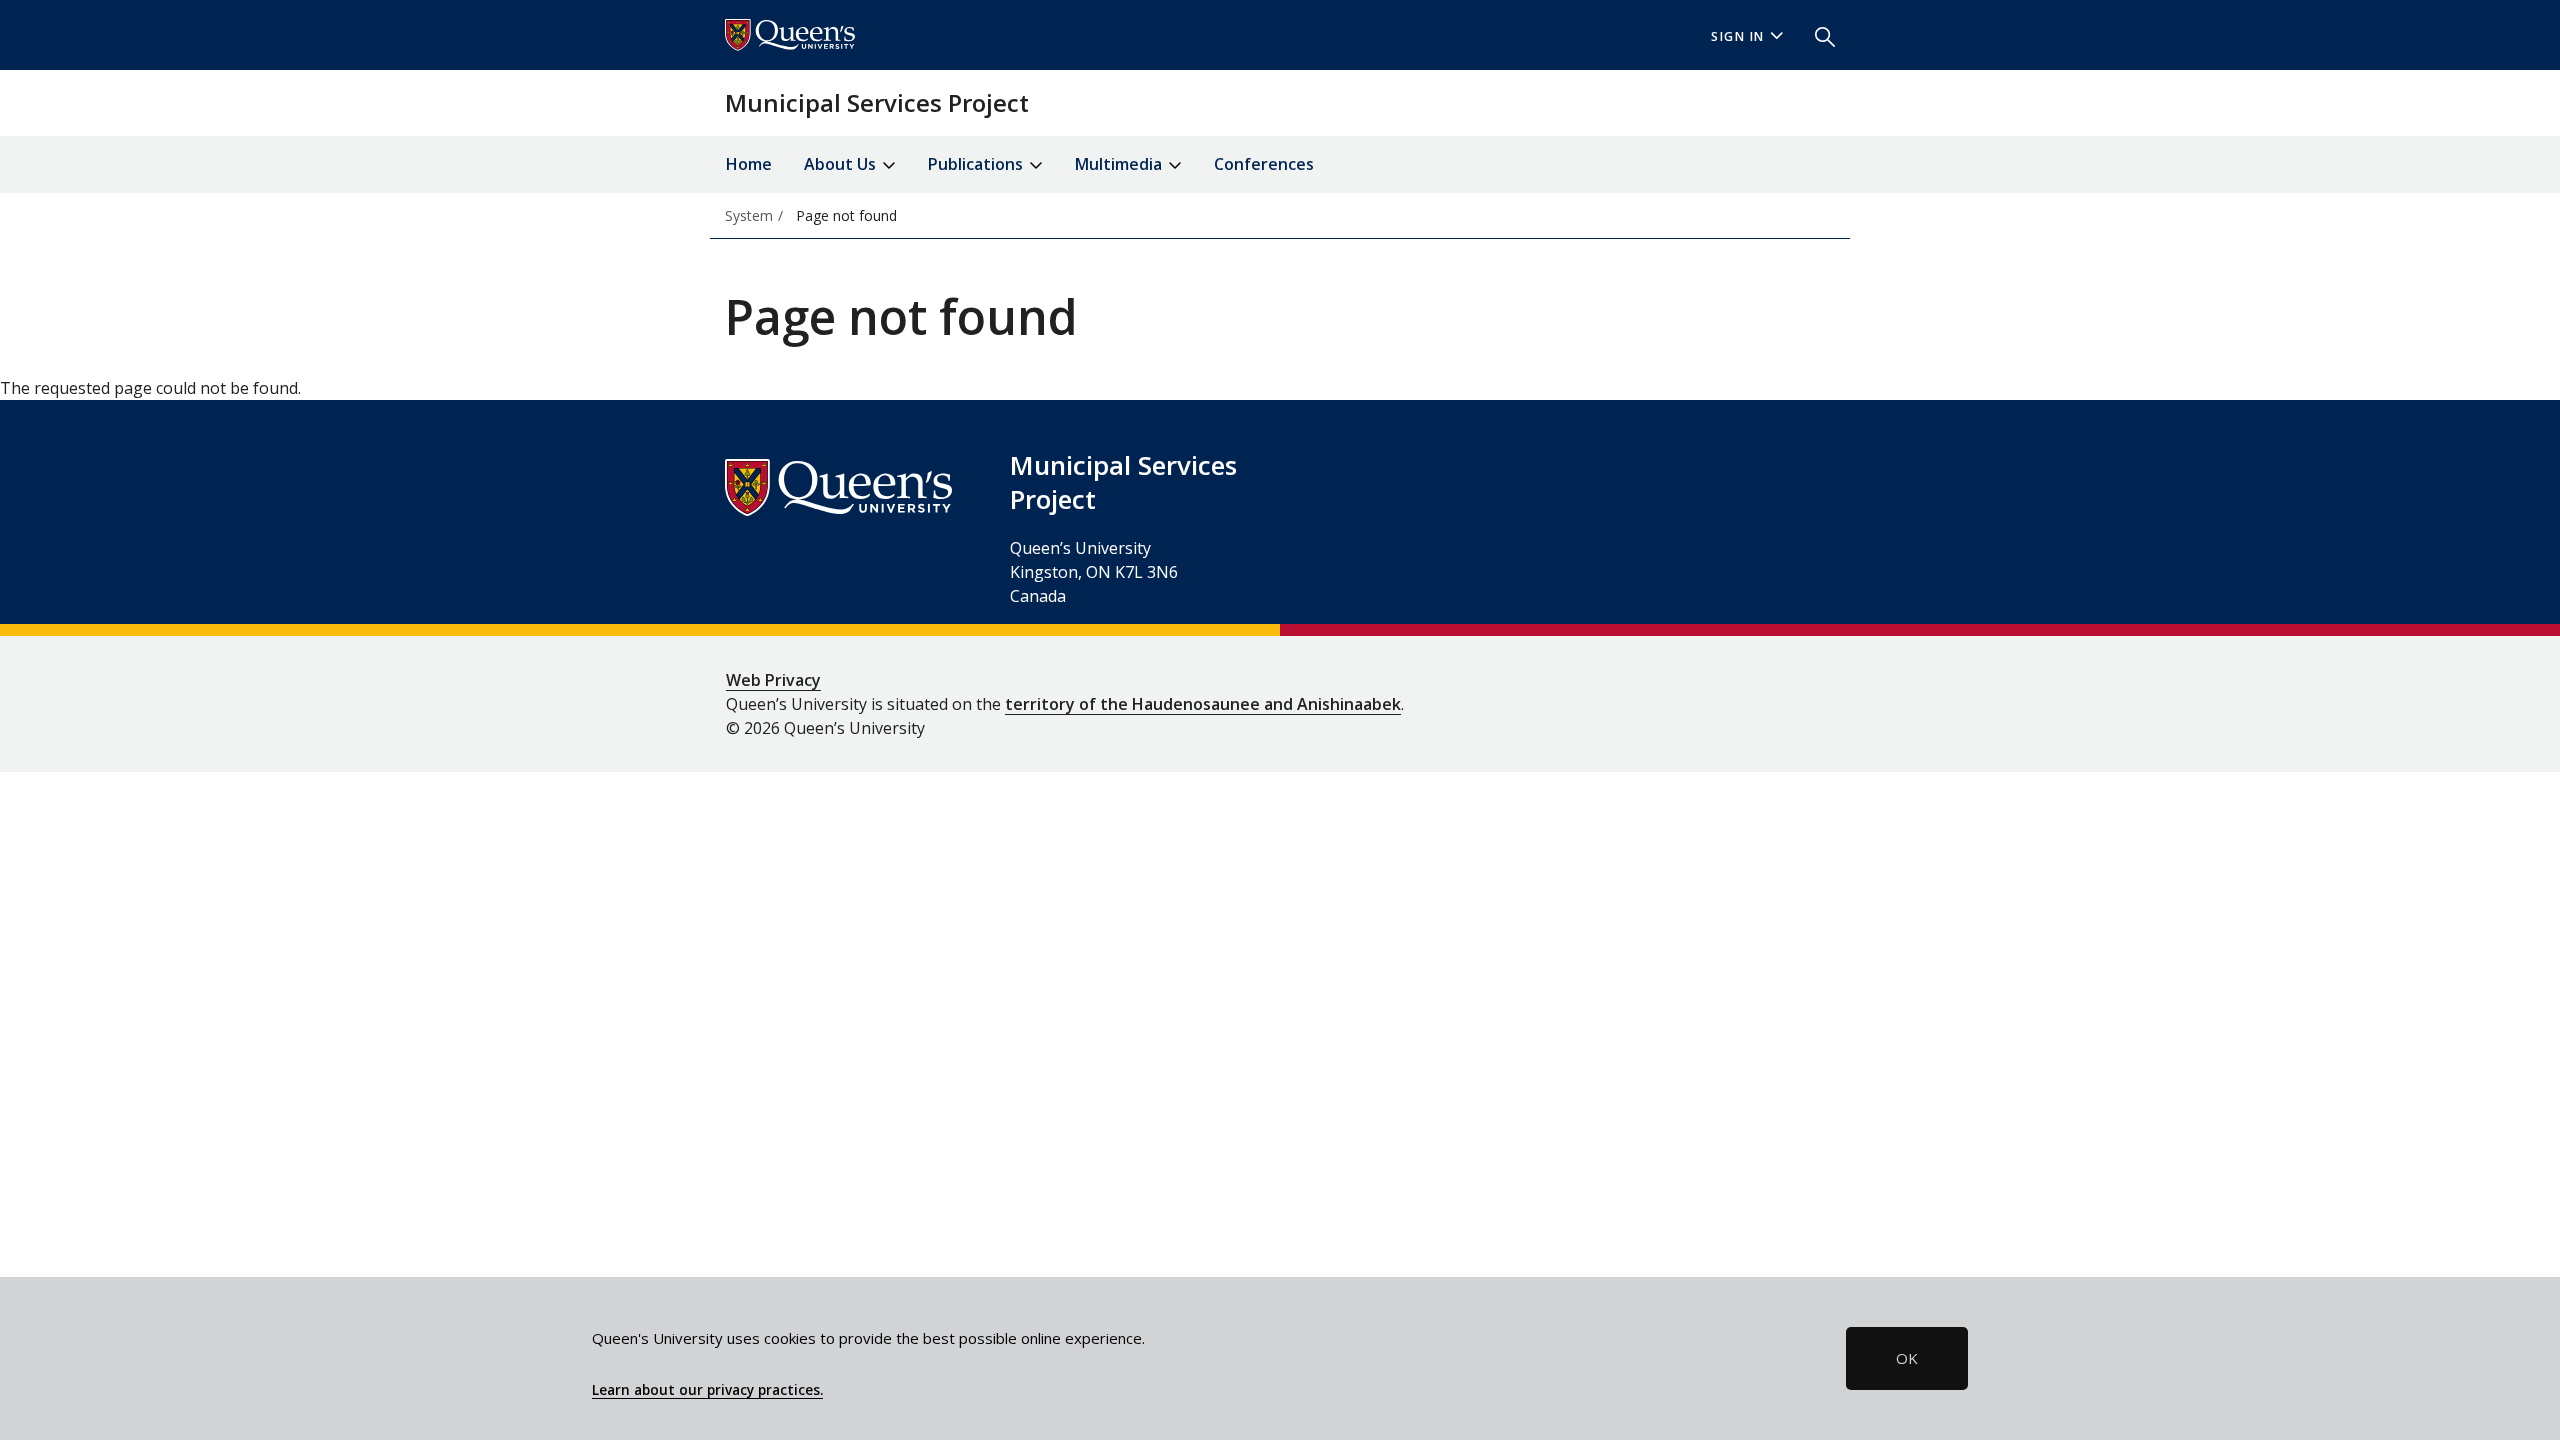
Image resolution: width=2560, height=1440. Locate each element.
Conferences (1264, 164)
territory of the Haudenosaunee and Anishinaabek (1203, 704)
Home (749, 164)
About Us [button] (842, 164)
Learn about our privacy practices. (707, 1390)
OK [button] (1907, 1358)
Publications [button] (977, 164)
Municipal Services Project (877, 102)
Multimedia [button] (1120, 164)
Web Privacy (773, 680)
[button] (1817, 35)
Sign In (1738, 36)
